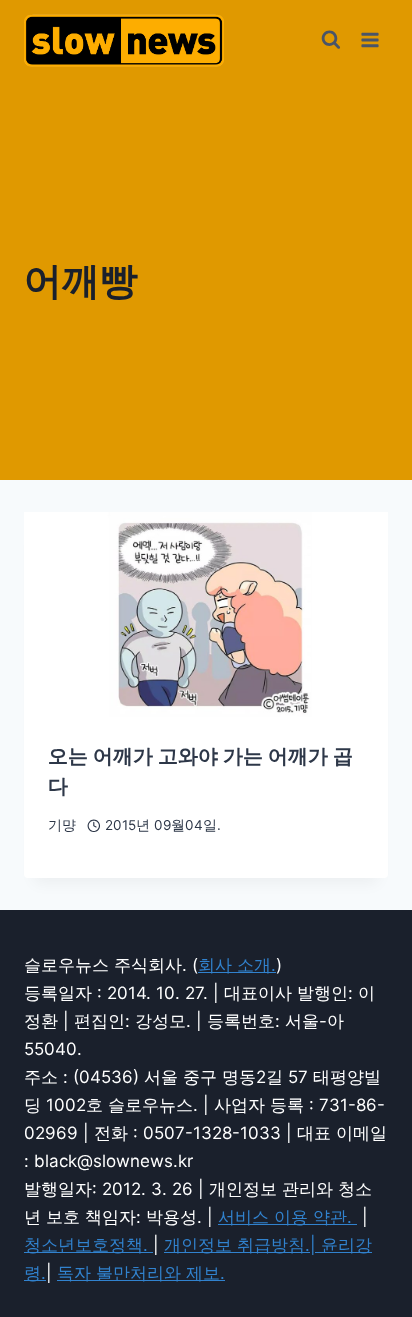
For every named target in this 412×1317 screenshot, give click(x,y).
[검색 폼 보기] (331, 40)
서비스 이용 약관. (287, 1217)
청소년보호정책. (88, 1245)
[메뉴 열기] (369, 39)
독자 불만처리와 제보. (141, 1273)
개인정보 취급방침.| (242, 1245)
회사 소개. (237, 965)
